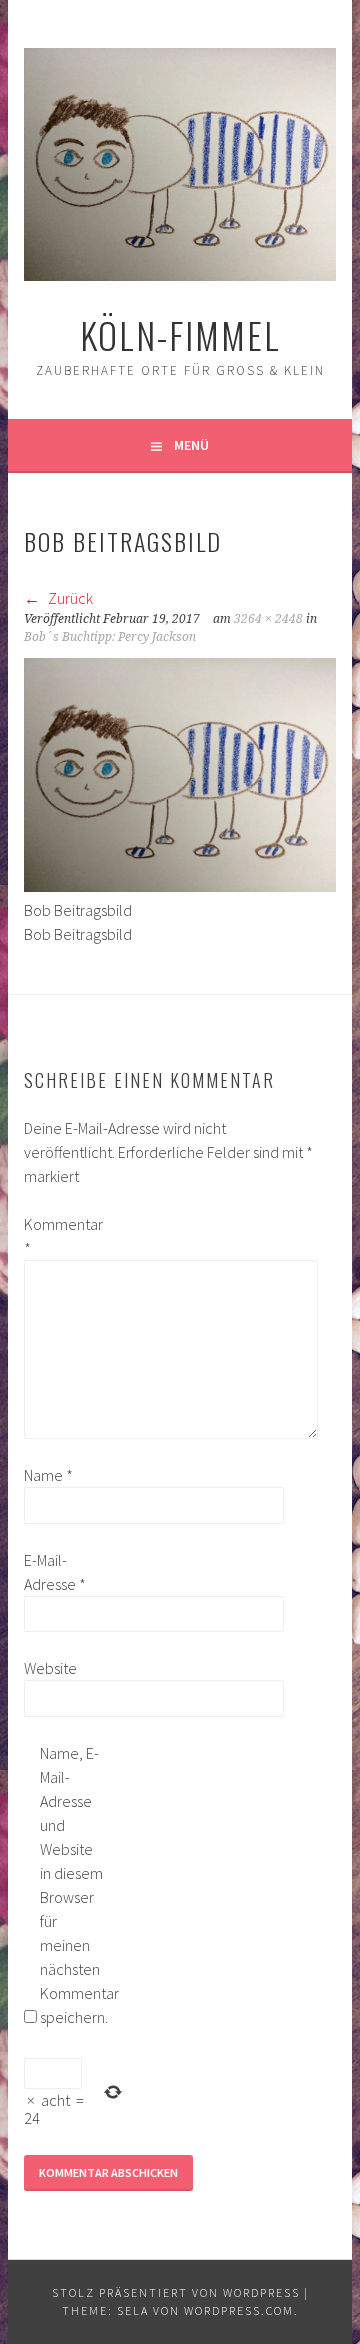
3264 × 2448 (268, 619)
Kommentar (56, 1236)
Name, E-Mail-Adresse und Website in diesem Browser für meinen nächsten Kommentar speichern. (72, 1885)
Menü (191, 445)
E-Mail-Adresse (55, 1572)
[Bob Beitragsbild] (179, 886)
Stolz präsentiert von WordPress (176, 2292)
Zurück (69, 598)
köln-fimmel (180, 334)
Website (50, 1668)
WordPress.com (239, 2310)
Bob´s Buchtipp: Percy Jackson (110, 637)
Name (48, 1475)
